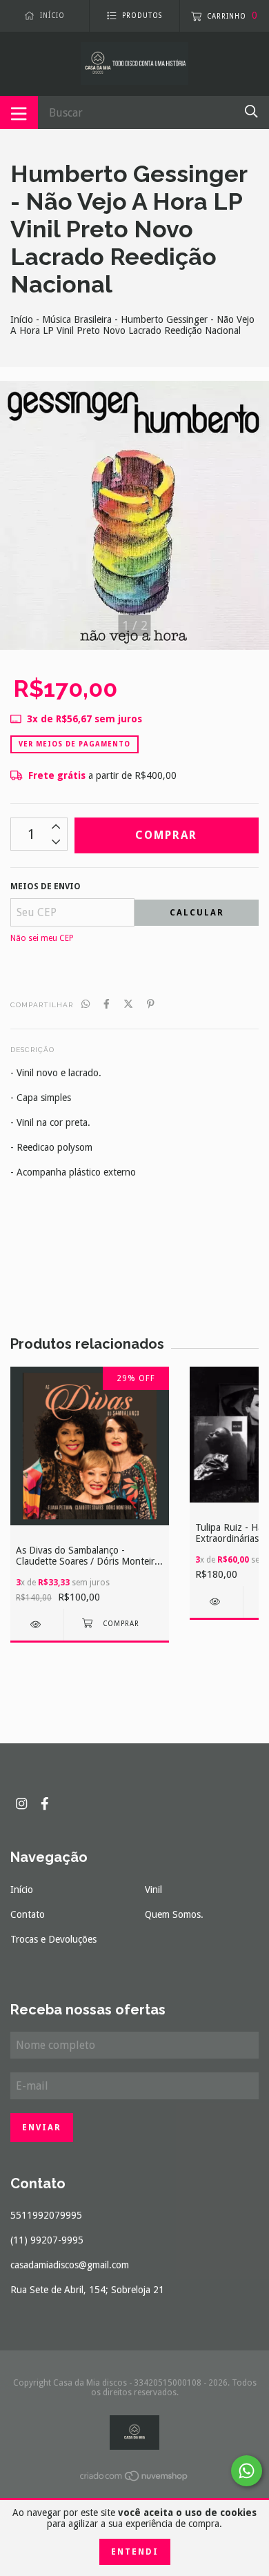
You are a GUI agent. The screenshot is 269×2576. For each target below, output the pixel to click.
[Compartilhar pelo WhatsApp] (86, 1004)
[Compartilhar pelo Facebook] (107, 1004)
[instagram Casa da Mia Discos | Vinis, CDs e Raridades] (21, 1804)
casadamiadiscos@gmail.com (70, 2265)
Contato (28, 1914)
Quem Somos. (174, 1914)
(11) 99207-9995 (47, 2240)
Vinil (153, 1890)
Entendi (135, 2552)
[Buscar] (251, 111)
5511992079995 (46, 2215)
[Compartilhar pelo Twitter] (128, 1004)
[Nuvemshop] (134, 2479)
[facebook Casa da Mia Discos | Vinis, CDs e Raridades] (45, 1804)
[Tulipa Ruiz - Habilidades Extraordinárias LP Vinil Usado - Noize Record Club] (216, 1602)
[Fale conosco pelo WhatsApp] (247, 2471)
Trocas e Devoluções (53, 1939)
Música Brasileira (77, 319)
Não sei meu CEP (42, 938)
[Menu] (19, 112)
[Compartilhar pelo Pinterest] (151, 1004)
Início (22, 319)
